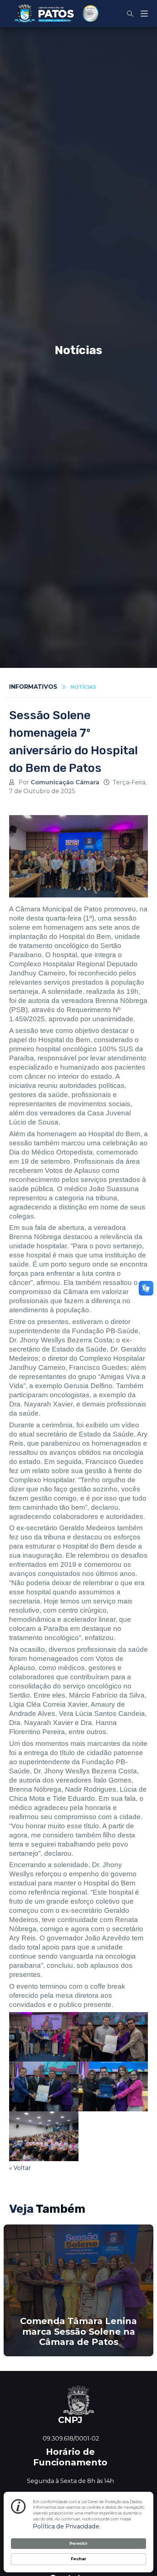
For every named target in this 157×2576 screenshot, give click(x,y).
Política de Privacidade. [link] (67, 2526)
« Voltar (20, 2168)
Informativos (33, 687)
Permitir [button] (78, 2543)
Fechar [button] (78, 2559)
